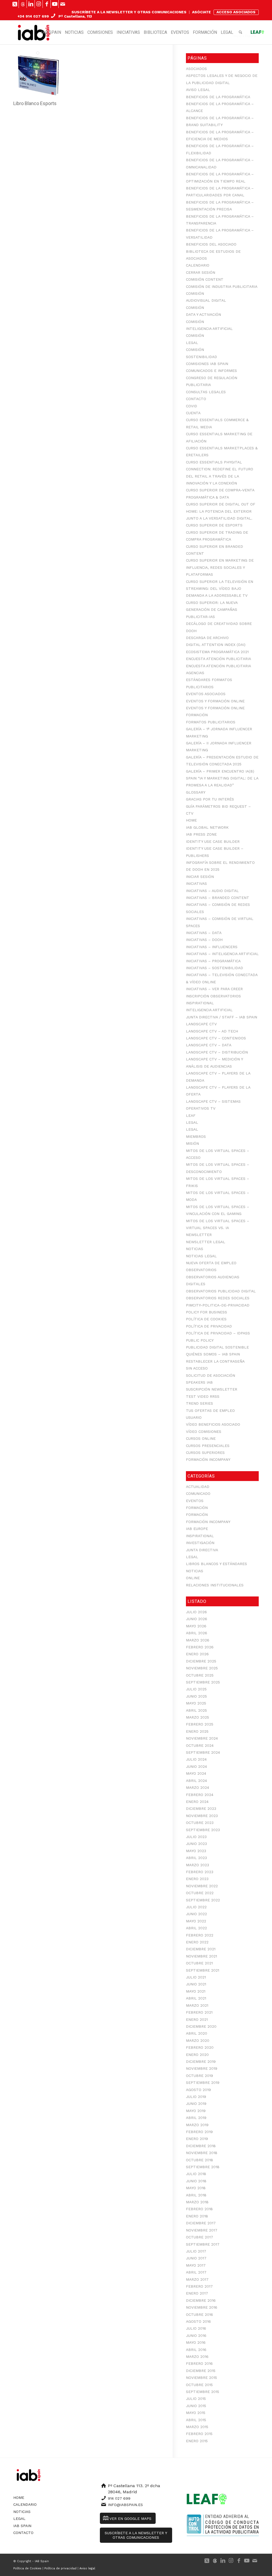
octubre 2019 (199, 2076)
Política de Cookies (27, 2568)
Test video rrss (203, 1396)
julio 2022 (196, 1907)
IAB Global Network (207, 827)
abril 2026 (197, 1633)
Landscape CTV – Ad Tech (212, 1031)
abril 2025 (196, 1710)
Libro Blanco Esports (35, 103)
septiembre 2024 (203, 1752)
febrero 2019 (199, 2132)
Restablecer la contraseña (215, 1361)
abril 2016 (196, 2350)
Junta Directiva (202, 1550)
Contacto (196, 399)
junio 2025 (196, 1696)
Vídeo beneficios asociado (213, 1424)
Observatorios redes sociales (218, 1298)
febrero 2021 (199, 2012)
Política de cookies (206, 1319)
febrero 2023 (200, 1872)
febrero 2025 (200, 1724)
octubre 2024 (200, 1745)
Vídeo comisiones (204, 1432)
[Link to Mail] (63, 4)
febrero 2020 (200, 2047)
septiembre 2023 (203, 1830)
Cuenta (193, 413)
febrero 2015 (199, 2434)
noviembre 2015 (201, 2378)
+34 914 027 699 (33, 16)
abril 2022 (196, 1928)
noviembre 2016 (202, 2307)
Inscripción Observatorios (213, 996)
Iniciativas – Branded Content (218, 898)
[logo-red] (34, 32)
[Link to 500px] (23, 4)
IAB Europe (197, 1529)
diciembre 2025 (201, 1661)
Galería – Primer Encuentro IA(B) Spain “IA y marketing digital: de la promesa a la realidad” (222, 778)
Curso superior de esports (214, 525)
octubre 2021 (199, 1963)
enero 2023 (197, 1879)
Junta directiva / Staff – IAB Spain (222, 1017)
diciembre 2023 (201, 1808)
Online (193, 1578)
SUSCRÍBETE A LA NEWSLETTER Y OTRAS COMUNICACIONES (129, 12)
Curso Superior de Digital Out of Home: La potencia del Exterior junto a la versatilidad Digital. (221, 511)
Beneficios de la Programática (218, 97)
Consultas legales (206, 392)
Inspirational (200, 1003)
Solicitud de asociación (211, 1375)
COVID (192, 406)
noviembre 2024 (202, 1738)
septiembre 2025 (203, 1682)
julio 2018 (196, 2174)
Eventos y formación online (215, 701)
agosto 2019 (198, 2090)
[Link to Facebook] (47, 4)
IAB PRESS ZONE (201, 834)
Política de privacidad (209, 1326)
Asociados (196, 69)
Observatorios (201, 1270)
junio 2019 (196, 2104)
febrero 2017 (199, 2286)
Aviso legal (198, 90)
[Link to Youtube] (55, 4)
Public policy (200, 1340)
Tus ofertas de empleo (210, 1411)
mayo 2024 (196, 1773)
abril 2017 (196, 2272)
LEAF (191, 1115)
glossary (196, 792)
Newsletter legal (206, 1242)
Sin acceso (197, 1368)
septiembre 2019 (203, 2083)
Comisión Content (205, 279)
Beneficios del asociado (211, 244)
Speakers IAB (199, 1382)
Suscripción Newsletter (212, 1389)
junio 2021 (196, 1984)
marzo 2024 (197, 1787)
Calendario (198, 265)
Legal (192, 1122)
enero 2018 (197, 2216)
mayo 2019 (196, 2111)
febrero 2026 (200, 1647)
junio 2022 (196, 1914)
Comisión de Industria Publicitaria (222, 287)
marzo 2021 (197, 2005)
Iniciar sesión (200, 877)
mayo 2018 (196, 2188)
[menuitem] (129, 12)
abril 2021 (196, 1998)
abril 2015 (196, 2420)
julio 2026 (196, 1612)
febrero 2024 (200, 1795)
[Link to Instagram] (39, 4)
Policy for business (207, 1312)
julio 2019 (196, 2097)
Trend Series (199, 1403)
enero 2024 (197, 1802)
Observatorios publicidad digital (221, 1291)
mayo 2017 (196, 2265)
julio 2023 (196, 1837)
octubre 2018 (199, 2160)
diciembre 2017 (201, 2223)
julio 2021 (196, 1977)
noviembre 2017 (202, 2230)
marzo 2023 (197, 1865)
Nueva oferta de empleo (211, 1263)
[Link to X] (15, 4)
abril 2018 (196, 2195)
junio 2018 (196, 2181)
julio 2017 (196, 2251)
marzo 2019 (197, 2125)
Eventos (195, 1501)
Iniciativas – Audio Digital (212, 891)
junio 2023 (196, 1844)
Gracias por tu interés (210, 799)
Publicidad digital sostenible (217, 1347)
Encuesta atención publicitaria (218, 659)
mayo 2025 (196, 1703)
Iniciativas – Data (204, 933)
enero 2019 (197, 2139)
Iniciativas (196, 883)
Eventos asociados (206, 694)
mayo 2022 (196, 1921)
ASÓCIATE (201, 12)
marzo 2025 (197, 1717)
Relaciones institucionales (215, 1585)
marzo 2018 (197, 2202)
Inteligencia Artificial (209, 1010)
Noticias (195, 1249)
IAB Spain (22, 2526)
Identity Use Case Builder (213, 841)
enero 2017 (197, 2293)
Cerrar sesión (201, 272)
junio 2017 (196, 2258)
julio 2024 (196, 1759)
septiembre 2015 (203, 2392)
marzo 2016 (197, 2357)
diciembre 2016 (201, 2300)
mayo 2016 (196, 2342)
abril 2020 (197, 2033)
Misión (192, 1143)
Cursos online (201, 1438)
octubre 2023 (200, 1823)
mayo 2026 (196, 1626)
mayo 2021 (196, 1991)
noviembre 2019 (202, 2068)
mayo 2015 (196, 2413)
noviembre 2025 (202, 1668)
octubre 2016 (199, 2314)
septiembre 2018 (203, 2167)
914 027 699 (119, 2498)
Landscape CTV (201, 1024)
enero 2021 (197, 2019)
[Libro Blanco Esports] (38, 97)
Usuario (194, 1417)
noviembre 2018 (202, 2153)
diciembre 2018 (201, 2146)
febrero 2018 (199, 2209)
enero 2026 (197, 1654)
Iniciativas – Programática (213, 961)
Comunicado (198, 1494)
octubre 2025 (200, 1675)
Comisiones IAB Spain (207, 364)
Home (191, 820)
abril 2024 (196, 1781)
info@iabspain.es (125, 2505)
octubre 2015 (199, 2385)
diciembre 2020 (201, 2026)
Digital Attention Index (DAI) (216, 645)
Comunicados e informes (211, 371)
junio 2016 (196, 2336)
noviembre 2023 (202, 1816)
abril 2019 (196, 2118)
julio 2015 (196, 2399)
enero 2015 (197, 2441)
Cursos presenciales (208, 1446)
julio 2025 (196, 1689)
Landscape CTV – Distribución (217, 1052)
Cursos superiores (205, 1453)
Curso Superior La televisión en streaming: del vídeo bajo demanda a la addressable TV (220, 589)
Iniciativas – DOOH (204, 940)
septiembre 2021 (203, 1970)
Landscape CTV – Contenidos (216, 1038)
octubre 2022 (200, 1893)
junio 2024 (196, 1766)
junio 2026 (197, 1619)
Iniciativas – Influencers (212, 947)
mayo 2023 (196, 1851)
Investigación (200, 1543)
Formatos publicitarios (211, 722)
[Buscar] (241, 32)
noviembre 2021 (201, 1956)
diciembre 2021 (201, 1949)
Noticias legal (201, 1256)
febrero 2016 (199, 2363)
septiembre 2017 (203, 2244)
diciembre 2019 (201, 2061)
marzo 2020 (198, 2040)
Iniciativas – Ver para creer (214, 989)
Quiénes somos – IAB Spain (213, 1354)
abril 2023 (196, 1858)
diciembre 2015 (201, 2371)
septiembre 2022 (203, 1900)
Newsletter (199, 1235)
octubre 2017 (199, 2237)
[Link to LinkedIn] (31, 4)
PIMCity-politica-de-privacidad (218, 1305)
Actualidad (198, 1487)
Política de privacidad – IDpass (218, 1333)
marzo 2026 (198, 1640)
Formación (197, 715)
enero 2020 (197, 2055)
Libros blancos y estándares (216, 1564)
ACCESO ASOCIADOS (236, 12)
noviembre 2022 (202, 1886)
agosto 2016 (198, 2321)
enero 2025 (197, 1731)
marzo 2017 (197, 2279)
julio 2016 (196, 2328)
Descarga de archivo (207, 638)
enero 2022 (197, 1942)
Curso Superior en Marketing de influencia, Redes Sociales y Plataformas (220, 567)
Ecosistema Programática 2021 (217, 652)
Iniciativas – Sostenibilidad (214, 968)
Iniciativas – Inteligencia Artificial (222, 954)
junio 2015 (196, 2406)
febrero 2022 (200, 1935)
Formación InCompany (208, 1459)
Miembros (196, 1136)
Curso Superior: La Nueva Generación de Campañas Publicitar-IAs (212, 610)
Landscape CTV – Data (209, 1045)
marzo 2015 (197, 2427)
